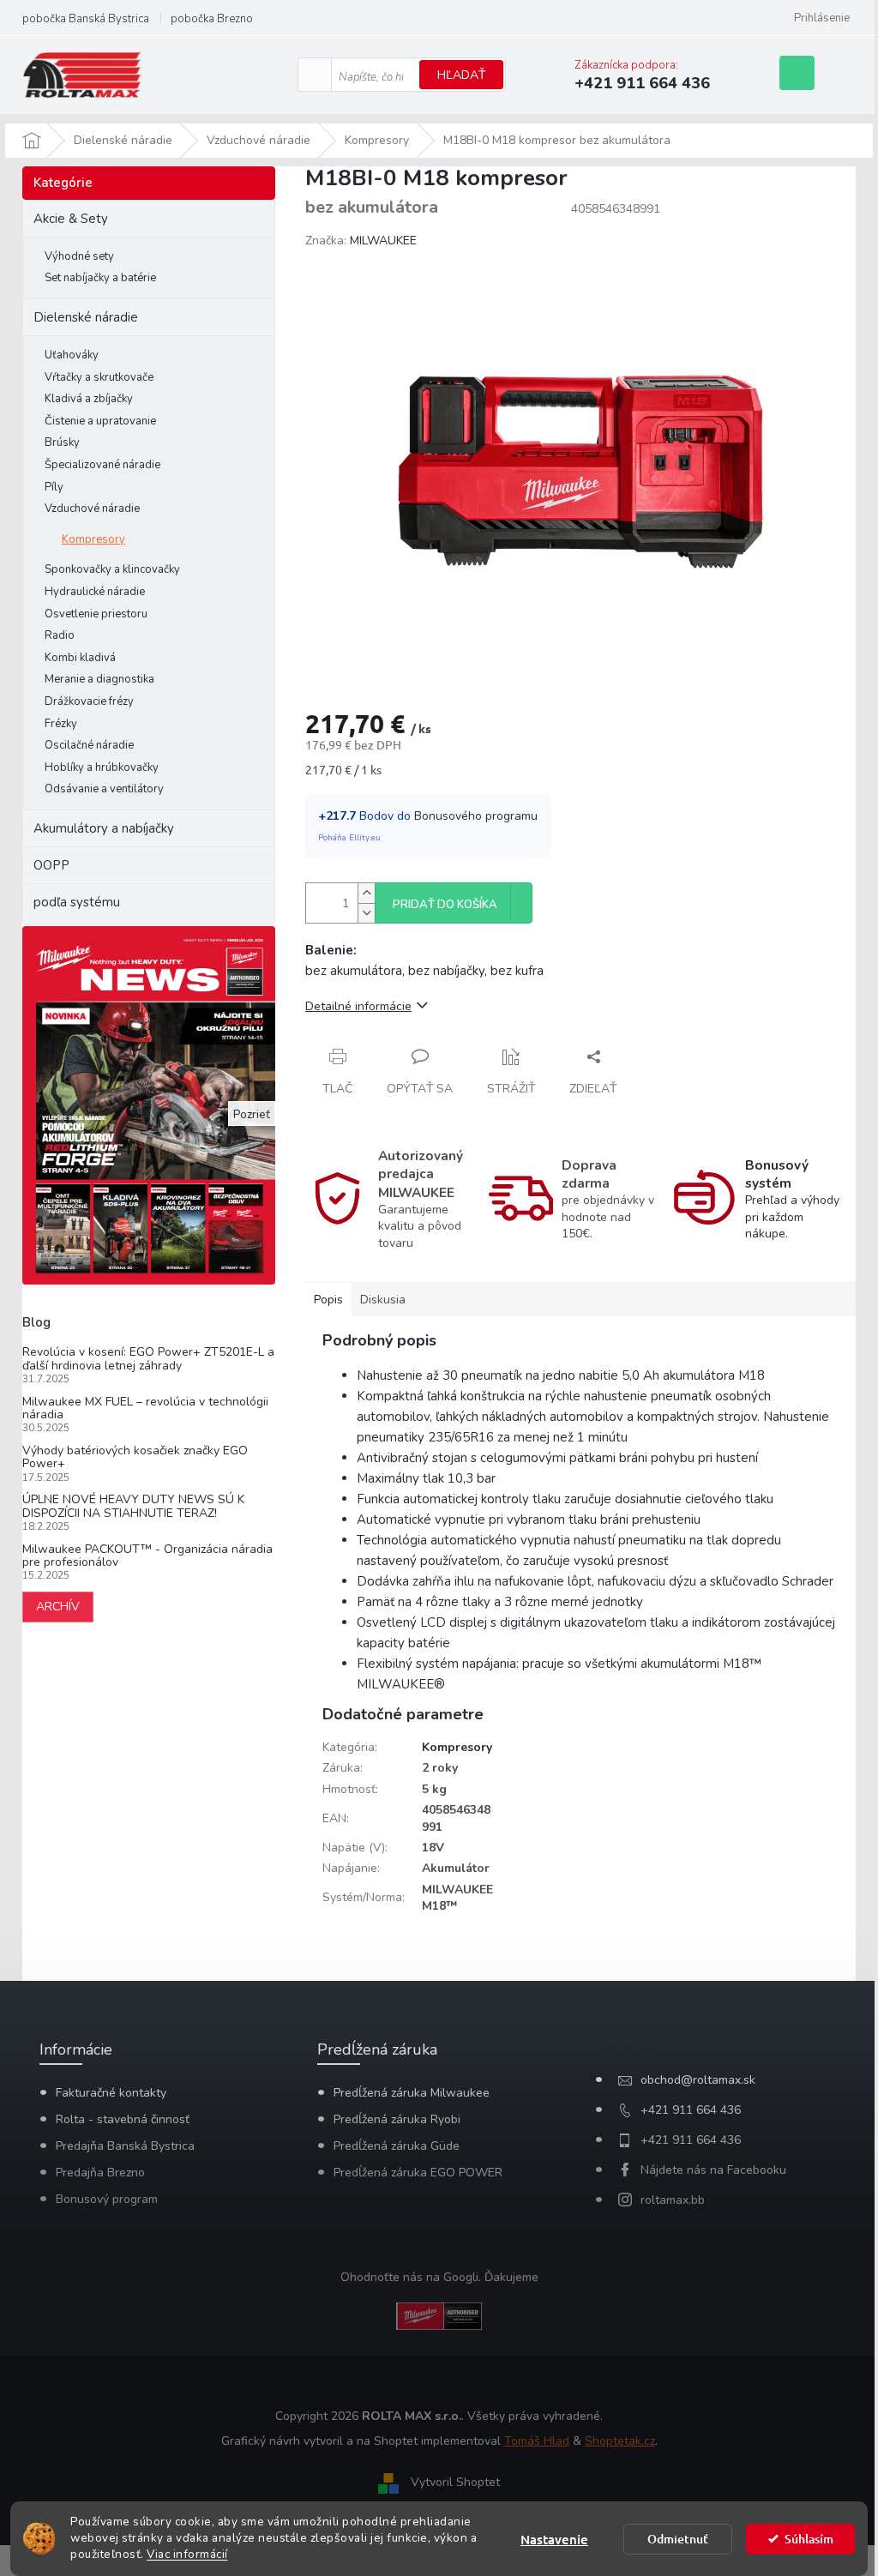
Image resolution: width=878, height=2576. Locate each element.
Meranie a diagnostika (99, 679)
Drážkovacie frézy (89, 701)
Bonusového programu (476, 816)
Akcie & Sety (71, 219)
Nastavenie (554, 2539)
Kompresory (93, 539)
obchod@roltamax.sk (698, 2080)
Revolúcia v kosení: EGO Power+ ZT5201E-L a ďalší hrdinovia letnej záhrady (148, 1359)
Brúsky (62, 442)
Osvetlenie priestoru (96, 614)
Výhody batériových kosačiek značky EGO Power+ (135, 1457)
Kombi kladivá (80, 658)
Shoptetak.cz (620, 2441)
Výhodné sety (79, 256)
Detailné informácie (358, 1006)
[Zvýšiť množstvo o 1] (366, 893)
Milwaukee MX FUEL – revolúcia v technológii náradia (145, 1408)
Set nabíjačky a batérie (100, 278)
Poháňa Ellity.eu (349, 838)
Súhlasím (809, 2539)
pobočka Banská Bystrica (86, 19)
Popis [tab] (328, 1300)
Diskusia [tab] (383, 1300)
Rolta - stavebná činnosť (123, 2119)
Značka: (361, 241)
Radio (60, 635)
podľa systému (77, 902)
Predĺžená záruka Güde (397, 2146)
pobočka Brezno (212, 19)
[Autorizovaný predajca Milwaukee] (439, 2316)
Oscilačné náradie (89, 745)
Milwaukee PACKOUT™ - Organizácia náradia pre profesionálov (147, 1556)
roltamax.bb (673, 2200)
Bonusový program (107, 2199)
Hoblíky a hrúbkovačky (102, 767)
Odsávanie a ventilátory (104, 789)
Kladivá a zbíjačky (89, 399)
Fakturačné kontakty (111, 2093)
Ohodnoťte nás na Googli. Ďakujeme (439, 2277)
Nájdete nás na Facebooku (713, 2170)
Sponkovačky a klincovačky (112, 569)
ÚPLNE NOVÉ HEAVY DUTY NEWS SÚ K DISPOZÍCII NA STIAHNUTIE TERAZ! (133, 1506)
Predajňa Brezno (100, 2173)
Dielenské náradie (86, 317)
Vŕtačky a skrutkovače (99, 377)
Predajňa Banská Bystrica (125, 2146)
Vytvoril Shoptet (455, 2483)
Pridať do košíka (445, 905)
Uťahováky (72, 355)
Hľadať (461, 75)
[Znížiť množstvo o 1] (366, 913)
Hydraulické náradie (95, 592)
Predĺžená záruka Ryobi (397, 2119)
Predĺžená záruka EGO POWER (418, 2173)
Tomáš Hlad (537, 2441)
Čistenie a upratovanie (100, 421)
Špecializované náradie (102, 465)
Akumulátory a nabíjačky (104, 828)
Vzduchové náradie (92, 509)
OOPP (51, 865)
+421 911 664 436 (691, 2110)
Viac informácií (187, 2554)
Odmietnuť (678, 2539)
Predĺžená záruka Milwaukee (412, 2093)
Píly (54, 487)
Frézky (61, 724)
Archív (58, 1607)
